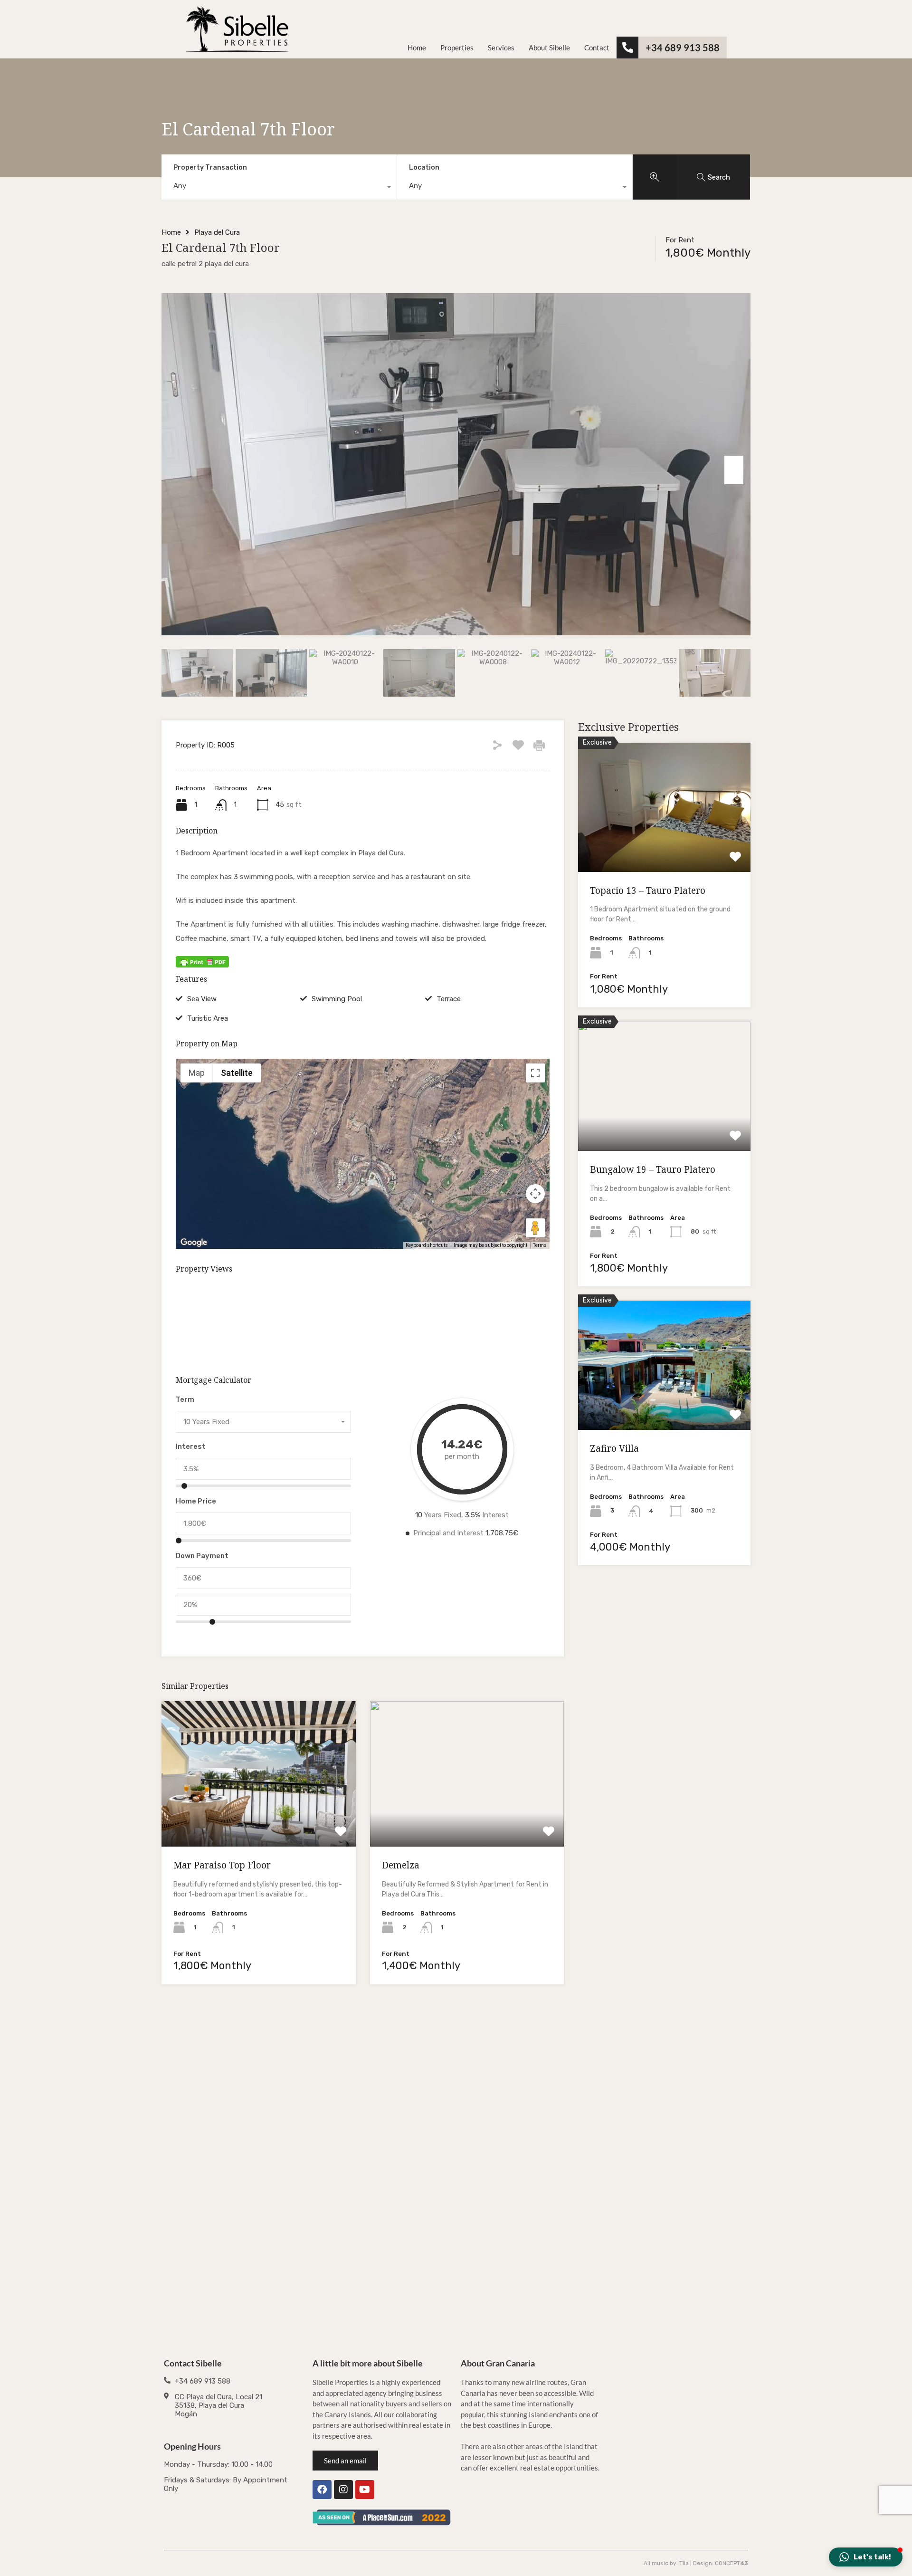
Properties (457, 48)
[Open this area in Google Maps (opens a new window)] (194, 1243)
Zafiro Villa (614, 1448)
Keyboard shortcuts (427, 1245)
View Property (259, 1818)
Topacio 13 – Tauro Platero (648, 891)
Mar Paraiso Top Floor (222, 1865)
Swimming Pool (337, 999)
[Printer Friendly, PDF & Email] (202, 962)
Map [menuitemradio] (197, 1073)
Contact (597, 48)
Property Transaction (210, 168)
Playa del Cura (217, 232)
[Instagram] (343, 2490)
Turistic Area (208, 1018)
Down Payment (202, 1556)
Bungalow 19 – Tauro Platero (653, 1169)
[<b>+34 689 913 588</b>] (627, 48)
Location (424, 168)
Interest (191, 1446)
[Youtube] (365, 2490)
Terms (540, 1245)
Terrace (449, 999)
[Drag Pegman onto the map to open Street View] (535, 1228)
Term (185, 1399)
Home (417, 48)
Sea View (202, 999)
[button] (363, 1141)
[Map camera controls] (535, 1194)
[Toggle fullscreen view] (535, 1073)
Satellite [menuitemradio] (237, 1073)
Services (501, 48)
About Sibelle (549, 48)
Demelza (401, 1865)
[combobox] (279, 188)
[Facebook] (322, 2490)
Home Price (196, 1501)
